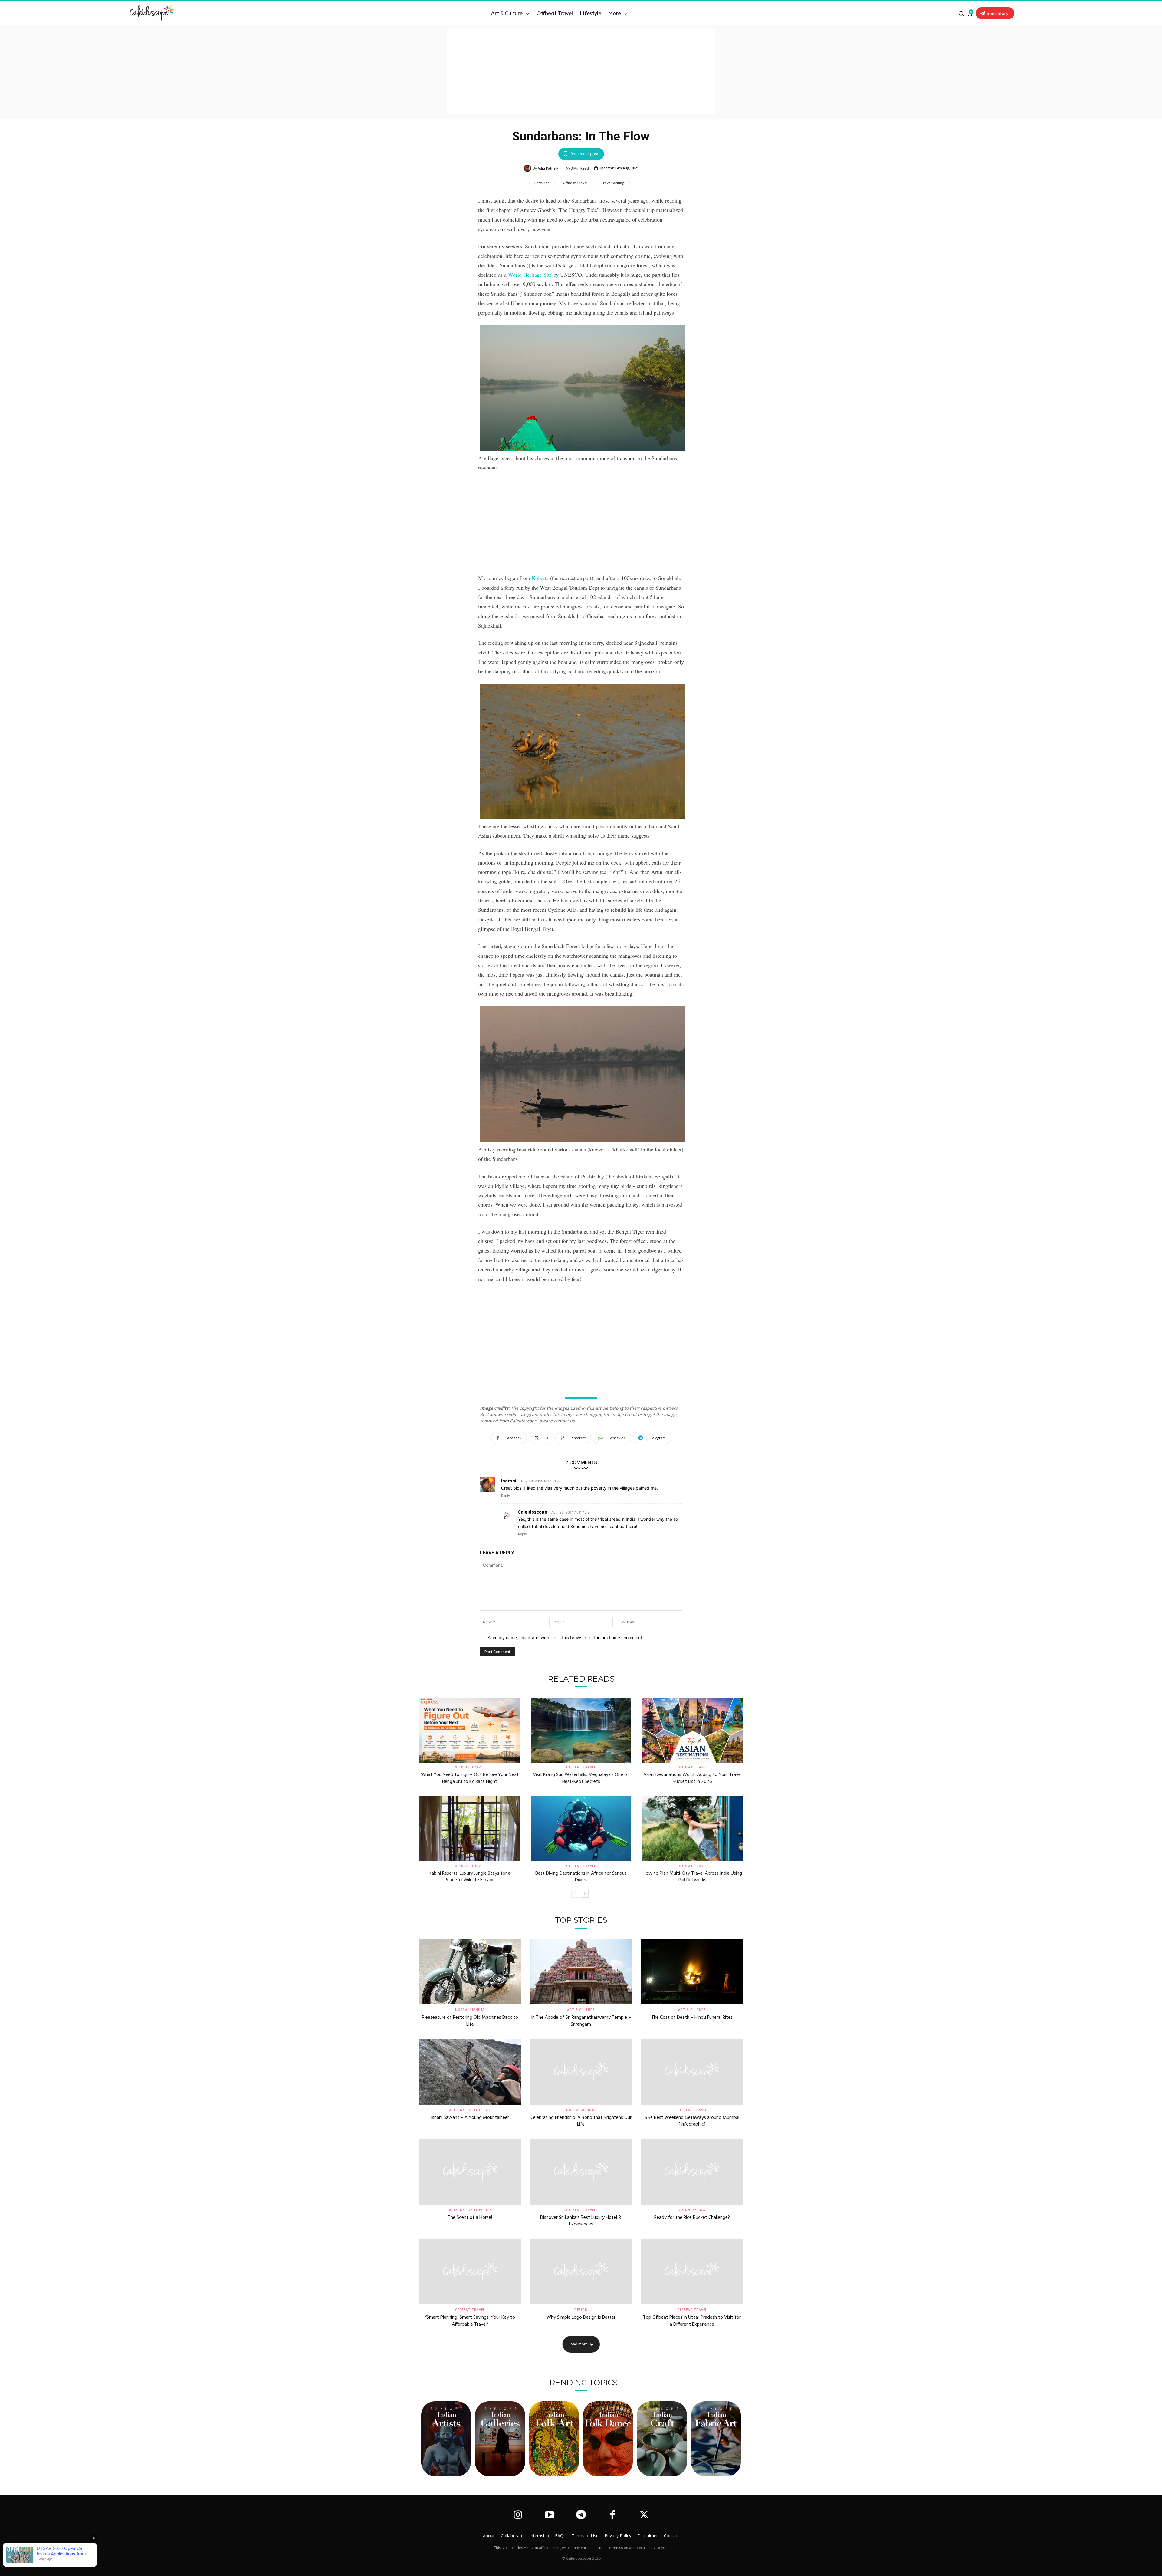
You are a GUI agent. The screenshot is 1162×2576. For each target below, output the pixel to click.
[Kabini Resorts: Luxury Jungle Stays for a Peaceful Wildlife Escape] (470, 1829)
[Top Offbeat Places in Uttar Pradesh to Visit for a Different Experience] (692, 2272)
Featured (542, 183)
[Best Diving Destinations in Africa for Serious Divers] (581, 1829)
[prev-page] (575, 1894)
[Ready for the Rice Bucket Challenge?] (692, 2172)
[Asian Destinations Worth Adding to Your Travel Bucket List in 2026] (692, 1730)
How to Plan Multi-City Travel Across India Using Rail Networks (692, 1877)
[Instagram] (518, 2515)
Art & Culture (581, 2010)
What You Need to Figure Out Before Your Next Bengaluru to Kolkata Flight (470, 1778)
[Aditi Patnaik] (528, 168)
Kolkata (540, 578)
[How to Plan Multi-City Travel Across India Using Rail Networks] (692, 1829)
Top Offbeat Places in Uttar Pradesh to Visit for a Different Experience (692, 2321)
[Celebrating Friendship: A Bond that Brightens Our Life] (581, 2072)
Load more (578, 2344)
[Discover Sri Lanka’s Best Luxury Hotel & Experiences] (581, 2172)
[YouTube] (549, 2515)
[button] (961, 13)
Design (581, 2310)
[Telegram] (581, 2515)
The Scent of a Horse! (470, 2218)
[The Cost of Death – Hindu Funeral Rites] (692, 1972)
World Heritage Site (530, 275)
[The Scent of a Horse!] (470, 2172)
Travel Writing (613, 183)
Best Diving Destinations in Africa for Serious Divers (581, 1877)
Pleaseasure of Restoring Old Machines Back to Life (470, 2021)
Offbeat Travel (575, 183)
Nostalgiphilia (470, 2010)
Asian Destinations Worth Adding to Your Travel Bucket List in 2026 (693, 1778)
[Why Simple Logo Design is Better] (581, 2272)
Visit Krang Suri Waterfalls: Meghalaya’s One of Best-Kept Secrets (581, 1778)
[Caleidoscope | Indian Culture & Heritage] (211, 13)
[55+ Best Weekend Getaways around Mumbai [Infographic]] (692, 2072)
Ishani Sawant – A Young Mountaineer (470, 2118)
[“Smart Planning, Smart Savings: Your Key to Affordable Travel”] (470, 2272)
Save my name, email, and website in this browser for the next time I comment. (565, 1637)
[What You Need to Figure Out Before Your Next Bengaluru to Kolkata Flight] (470, 1730)
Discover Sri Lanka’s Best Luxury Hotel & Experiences (581, 2221)
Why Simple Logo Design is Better (581, 2317)
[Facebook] (612, 2515)
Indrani (509, 1481)
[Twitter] (644, 2515)
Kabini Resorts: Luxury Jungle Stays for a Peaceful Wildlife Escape (470, 1877)
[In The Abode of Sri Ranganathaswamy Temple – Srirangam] (581, 1972)
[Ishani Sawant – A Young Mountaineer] (470, 2072)
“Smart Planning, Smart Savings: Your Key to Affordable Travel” (470, 2321)
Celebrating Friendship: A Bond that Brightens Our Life (581, 2121)
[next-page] (585, 1894)
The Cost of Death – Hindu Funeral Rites (692, 2018)
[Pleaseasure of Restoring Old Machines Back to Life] (470, 1972)
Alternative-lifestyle (470, 2110)
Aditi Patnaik (548, 168)
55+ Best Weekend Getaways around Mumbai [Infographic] (692, 2121)
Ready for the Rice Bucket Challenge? (692, 2218)
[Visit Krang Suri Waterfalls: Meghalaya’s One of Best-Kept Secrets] (581, 1730)
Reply (506, 1496)
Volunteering (692, 2210)
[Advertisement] (581, 72)
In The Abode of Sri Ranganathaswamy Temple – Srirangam (581, 2021)
